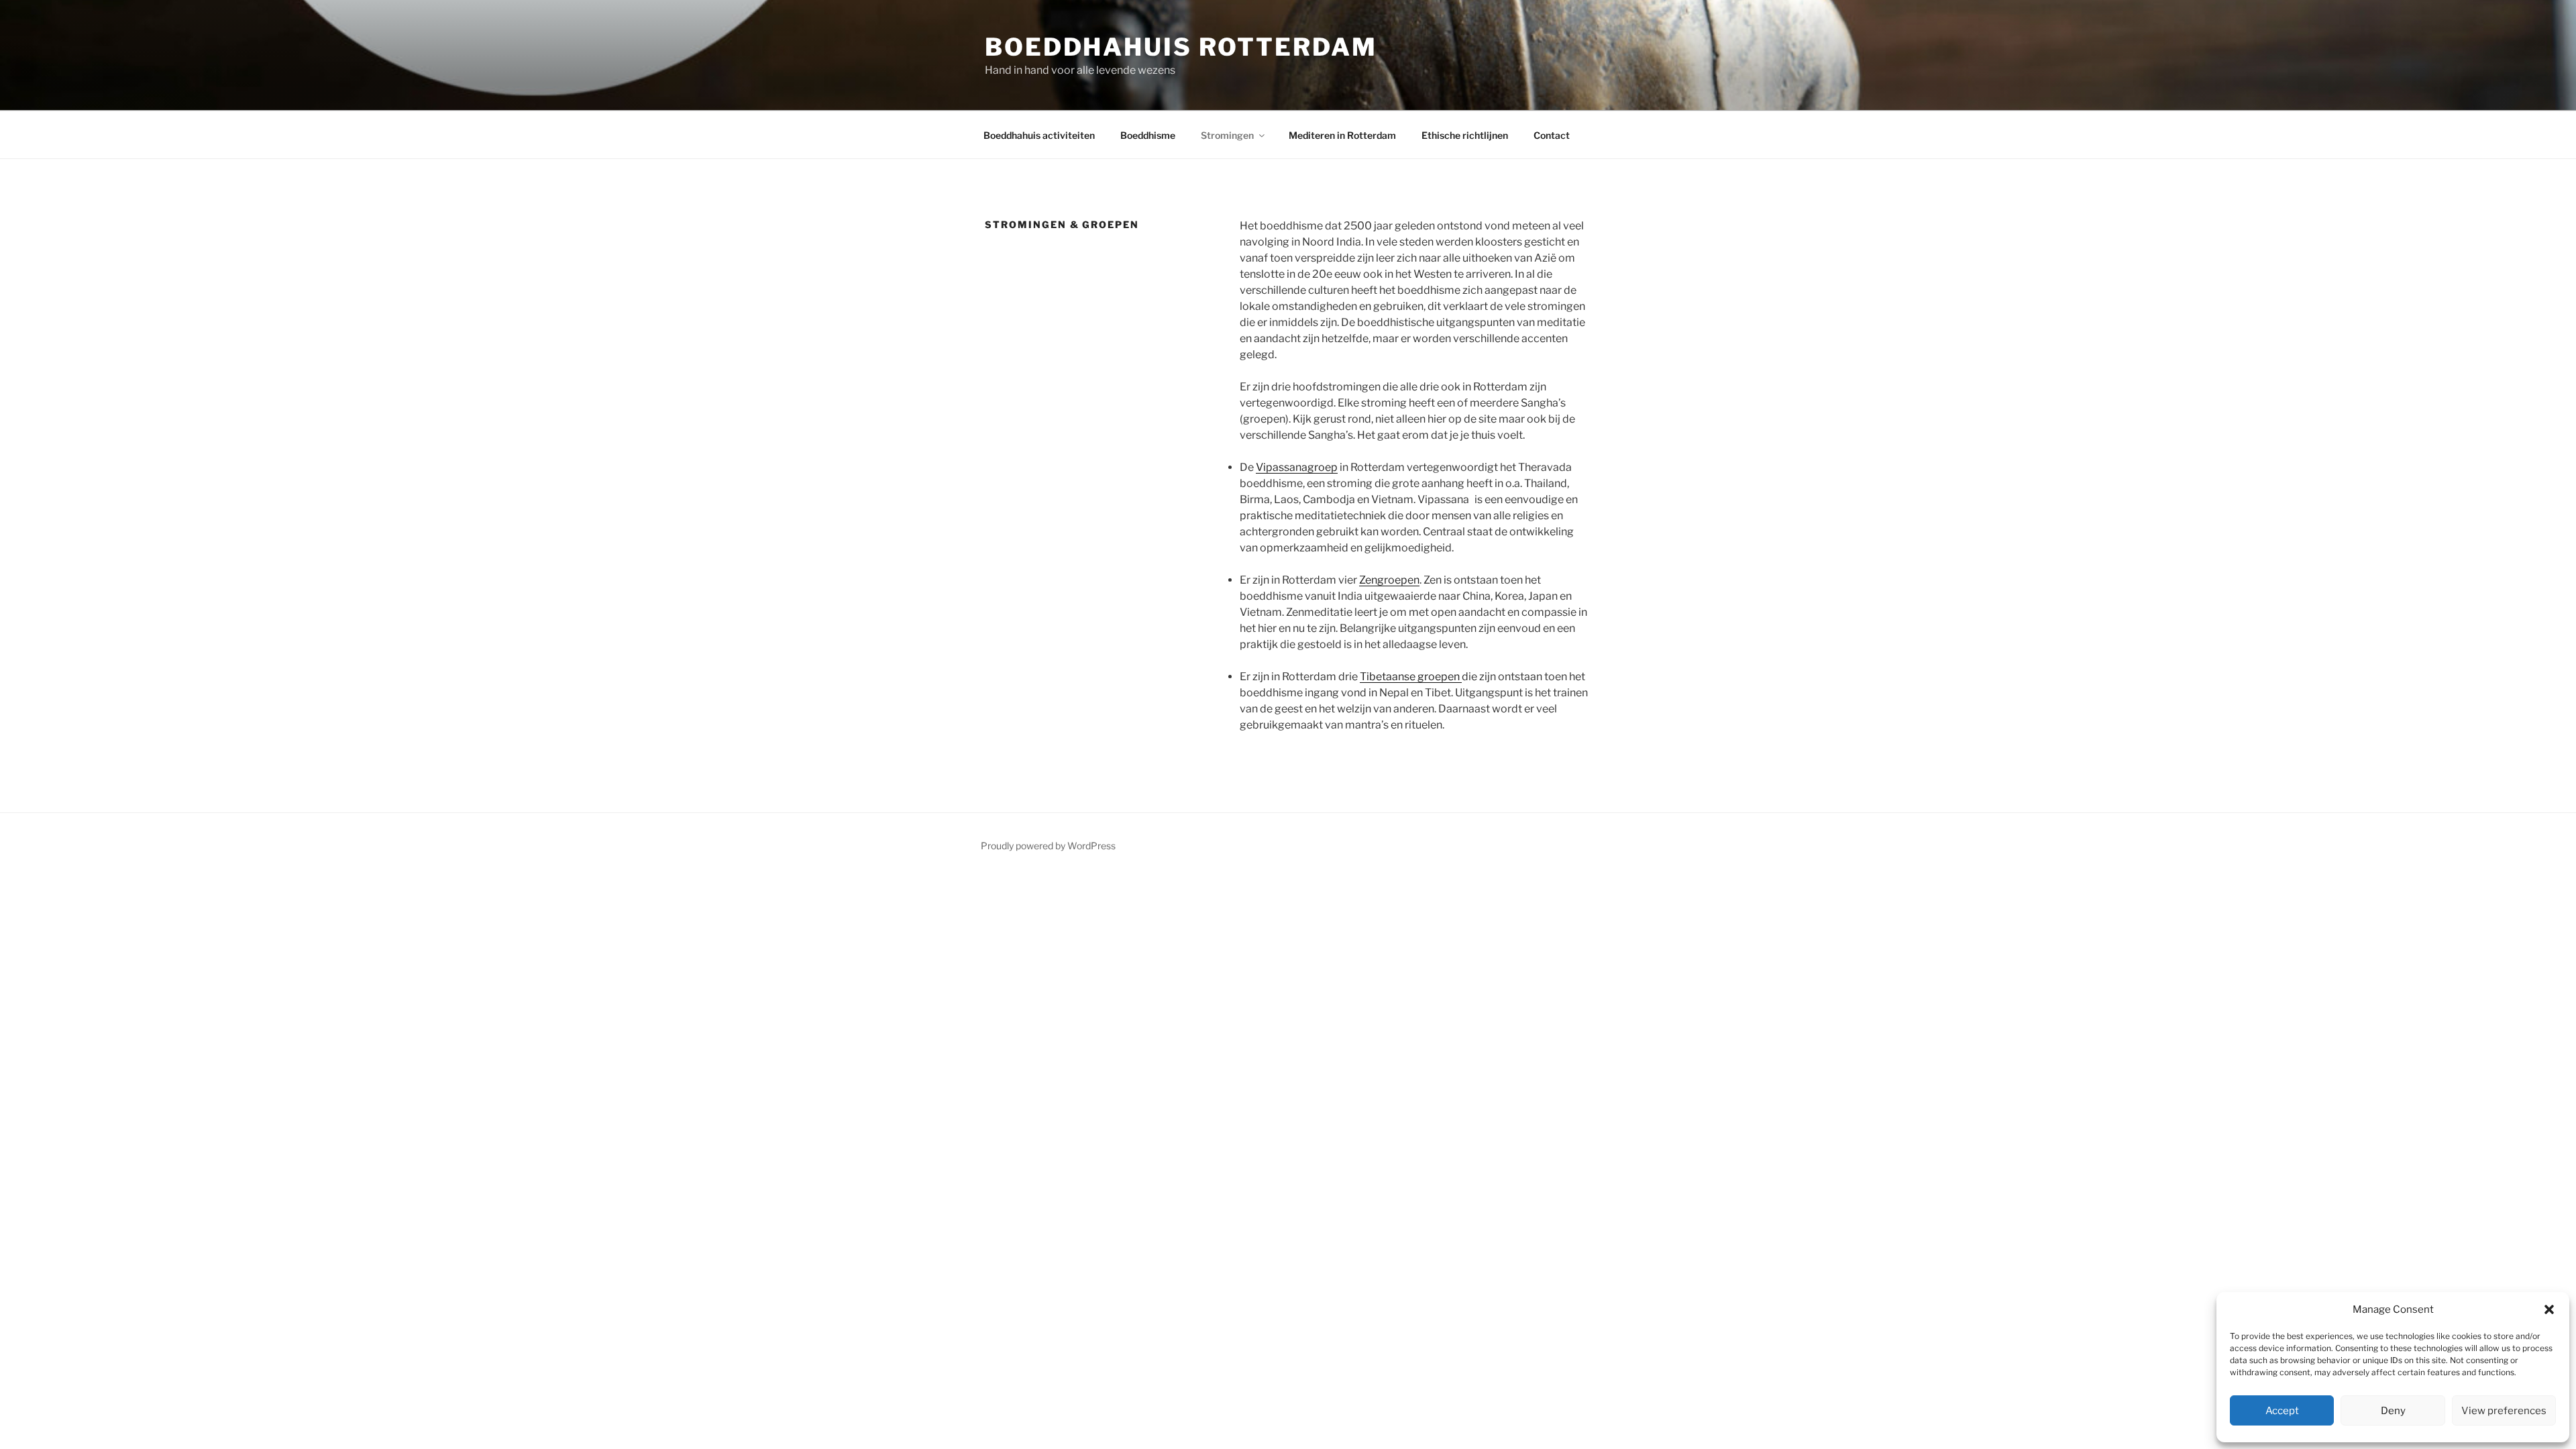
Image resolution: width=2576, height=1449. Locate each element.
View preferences (2504, 1411)
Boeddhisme (1148, 135)
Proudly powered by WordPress (1048, 846)
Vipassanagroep (1297, 467)
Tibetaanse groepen (1411, 677)
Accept (2282, 1411)
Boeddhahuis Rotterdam (1181, 47)
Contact (1552, 135)
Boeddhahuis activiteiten (1039, 135)
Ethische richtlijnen (1465, 135)
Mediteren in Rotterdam (1342, 135)
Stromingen (1227, 135)
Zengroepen (1389, 580)
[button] (2549, 1309)
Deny (2393, 1411)
